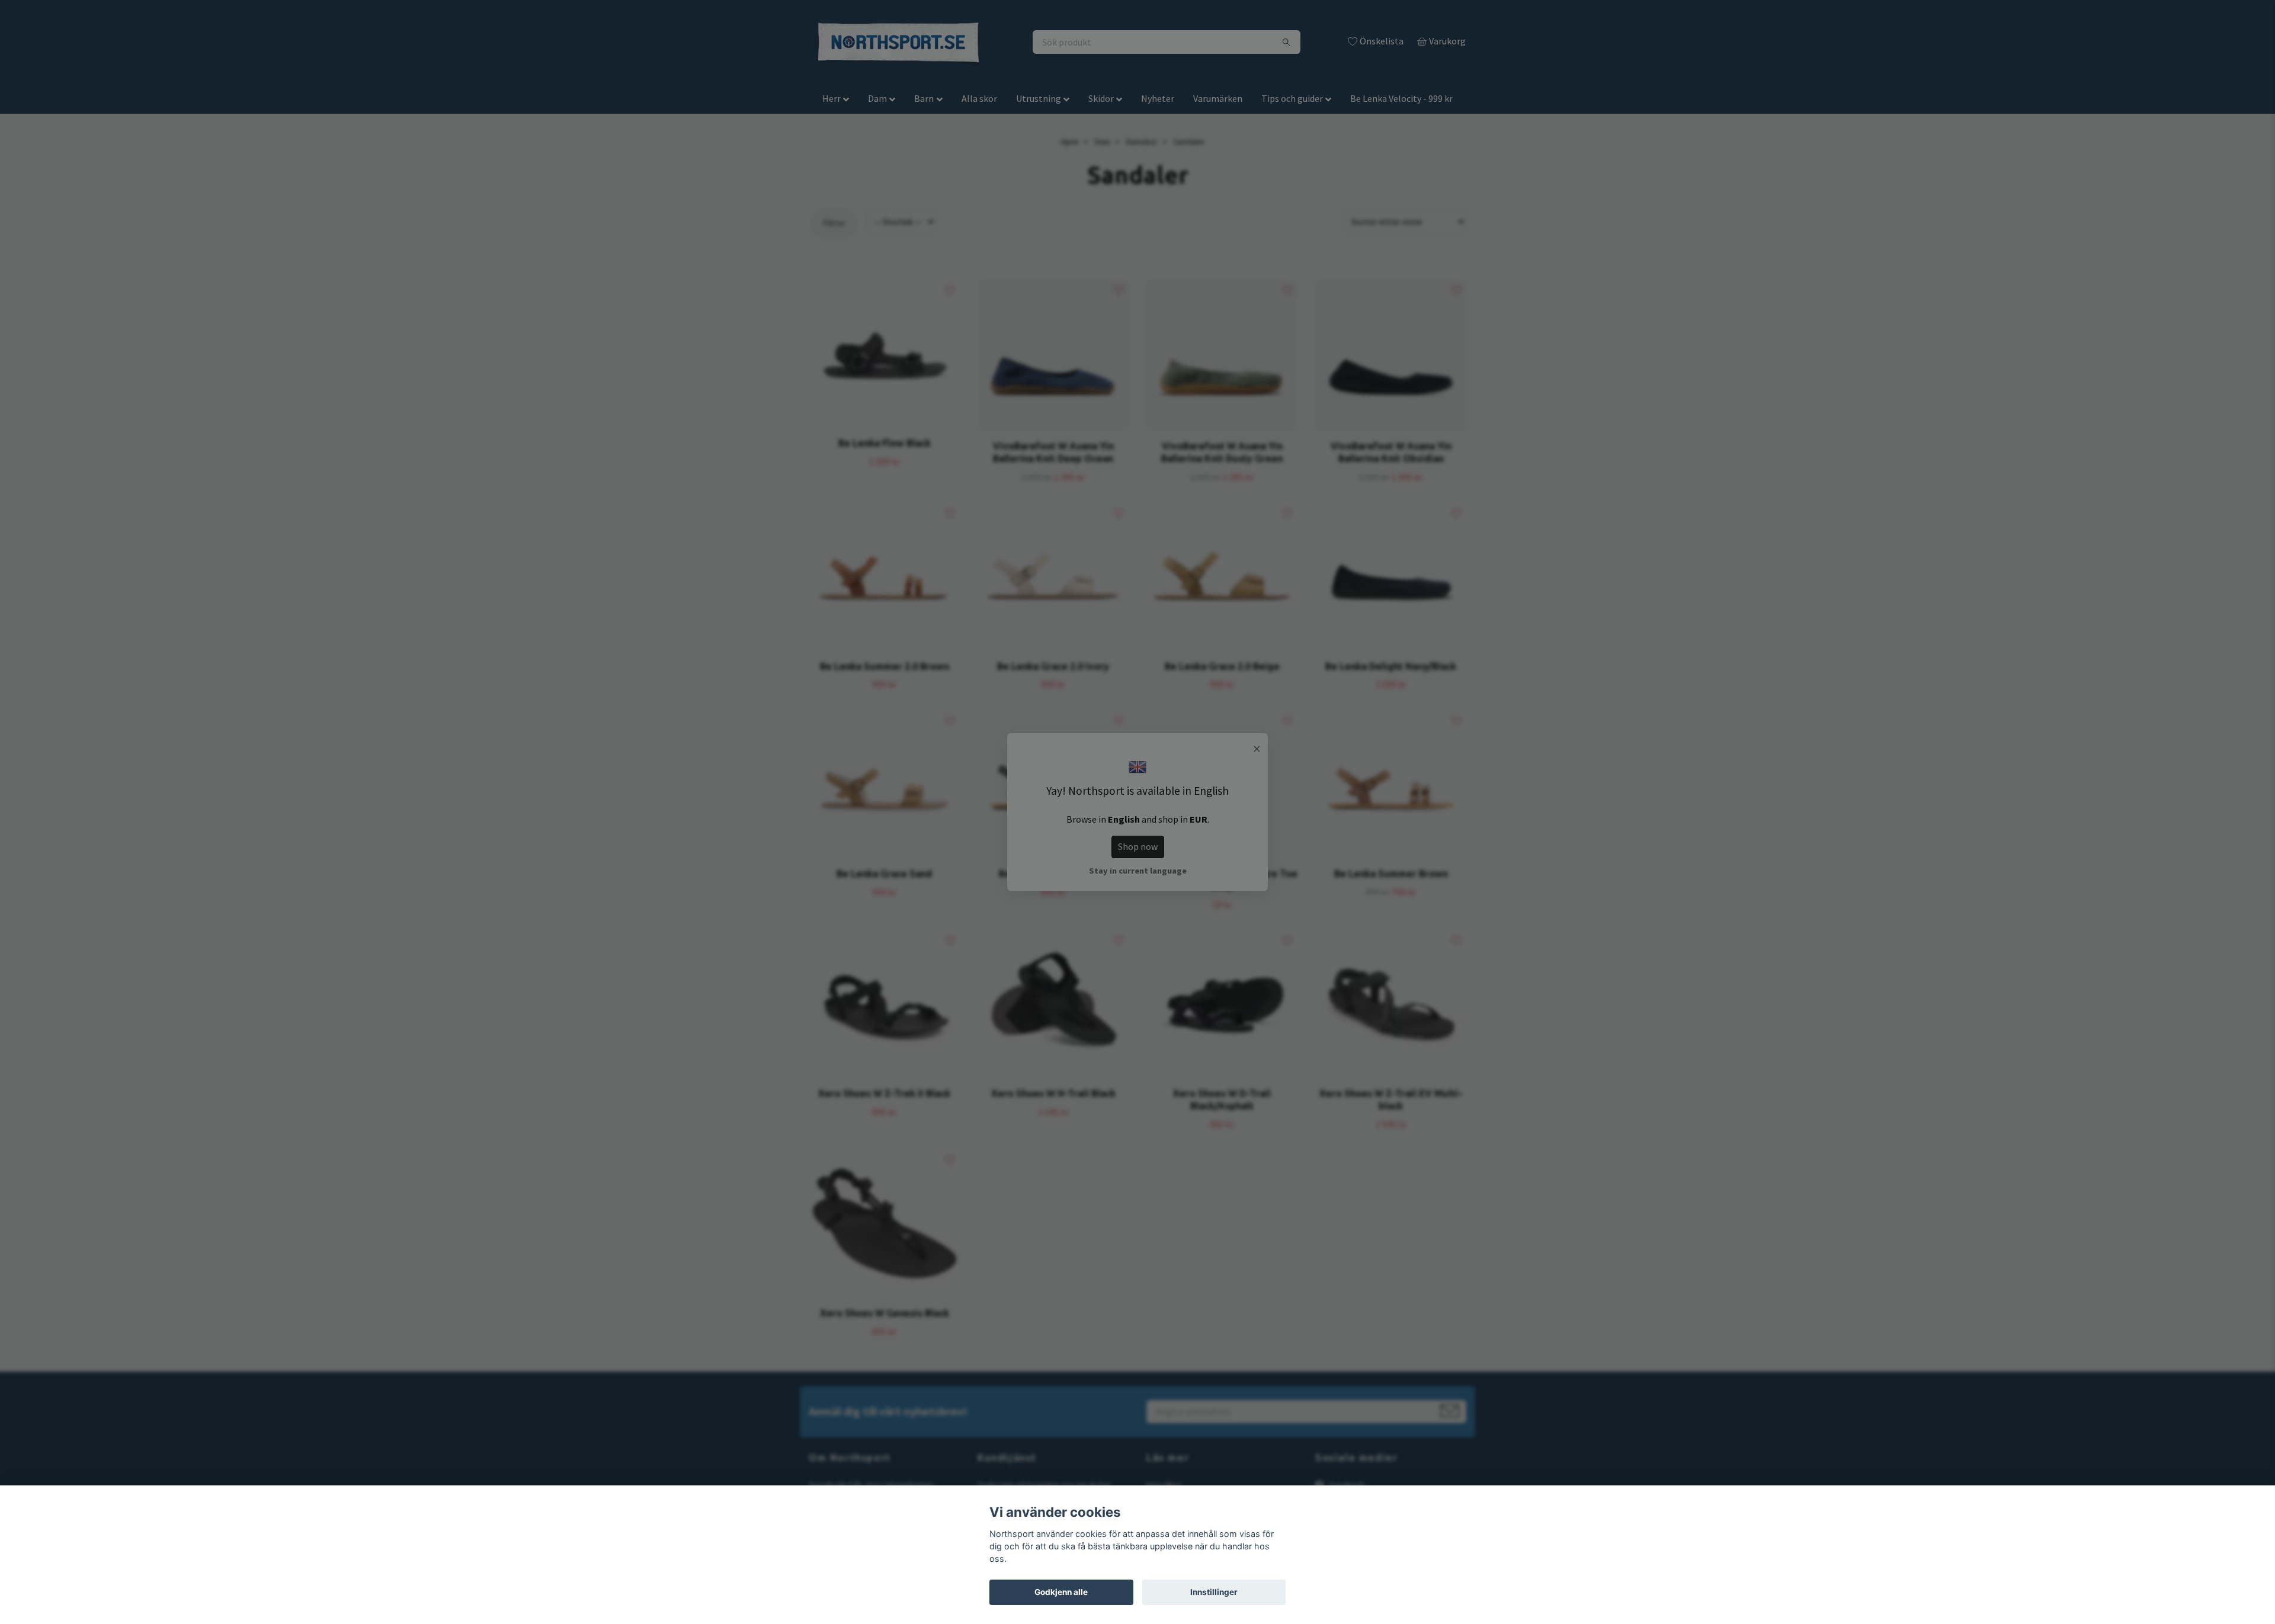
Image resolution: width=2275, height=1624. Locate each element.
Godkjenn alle (1061, 1592)
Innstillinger (1214, 1592)
